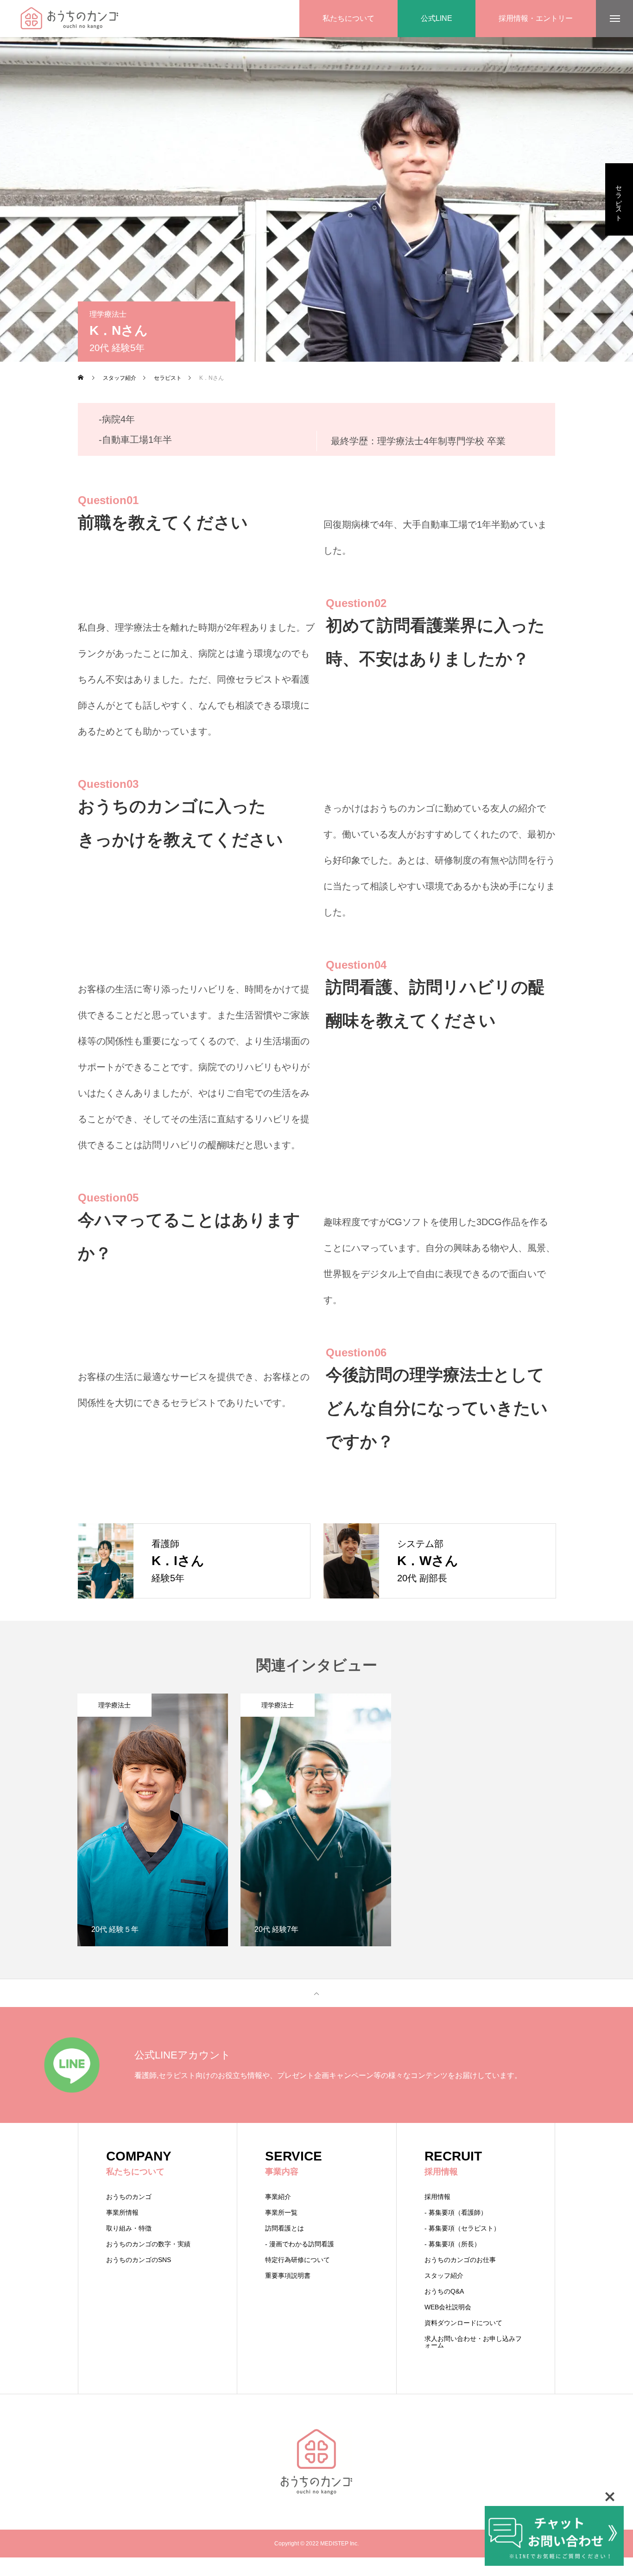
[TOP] (316, 1993)
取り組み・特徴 (129, 2228)
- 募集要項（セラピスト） (462, 2228)
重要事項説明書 (288, 2276)
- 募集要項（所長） (453, 2244)
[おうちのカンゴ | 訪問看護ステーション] (69, 19)
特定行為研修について (298, 2260)
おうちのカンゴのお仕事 (460, 2260)
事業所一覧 (281, 2212)
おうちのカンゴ (129, 2197)
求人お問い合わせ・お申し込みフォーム (473, 2342)
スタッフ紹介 (444, 2276)
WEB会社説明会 (448, 2307)
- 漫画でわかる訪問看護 (300, 2244)
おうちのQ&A (444, 2291)
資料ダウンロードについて (463, 2323)
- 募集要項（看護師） (456, 2212)
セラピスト (619, 199)
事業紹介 (278, 2197)
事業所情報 (122, 2212)
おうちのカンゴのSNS (139, 2260)
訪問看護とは (285, 2228)
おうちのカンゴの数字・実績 (148, 2244)
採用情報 (437, 2197)
